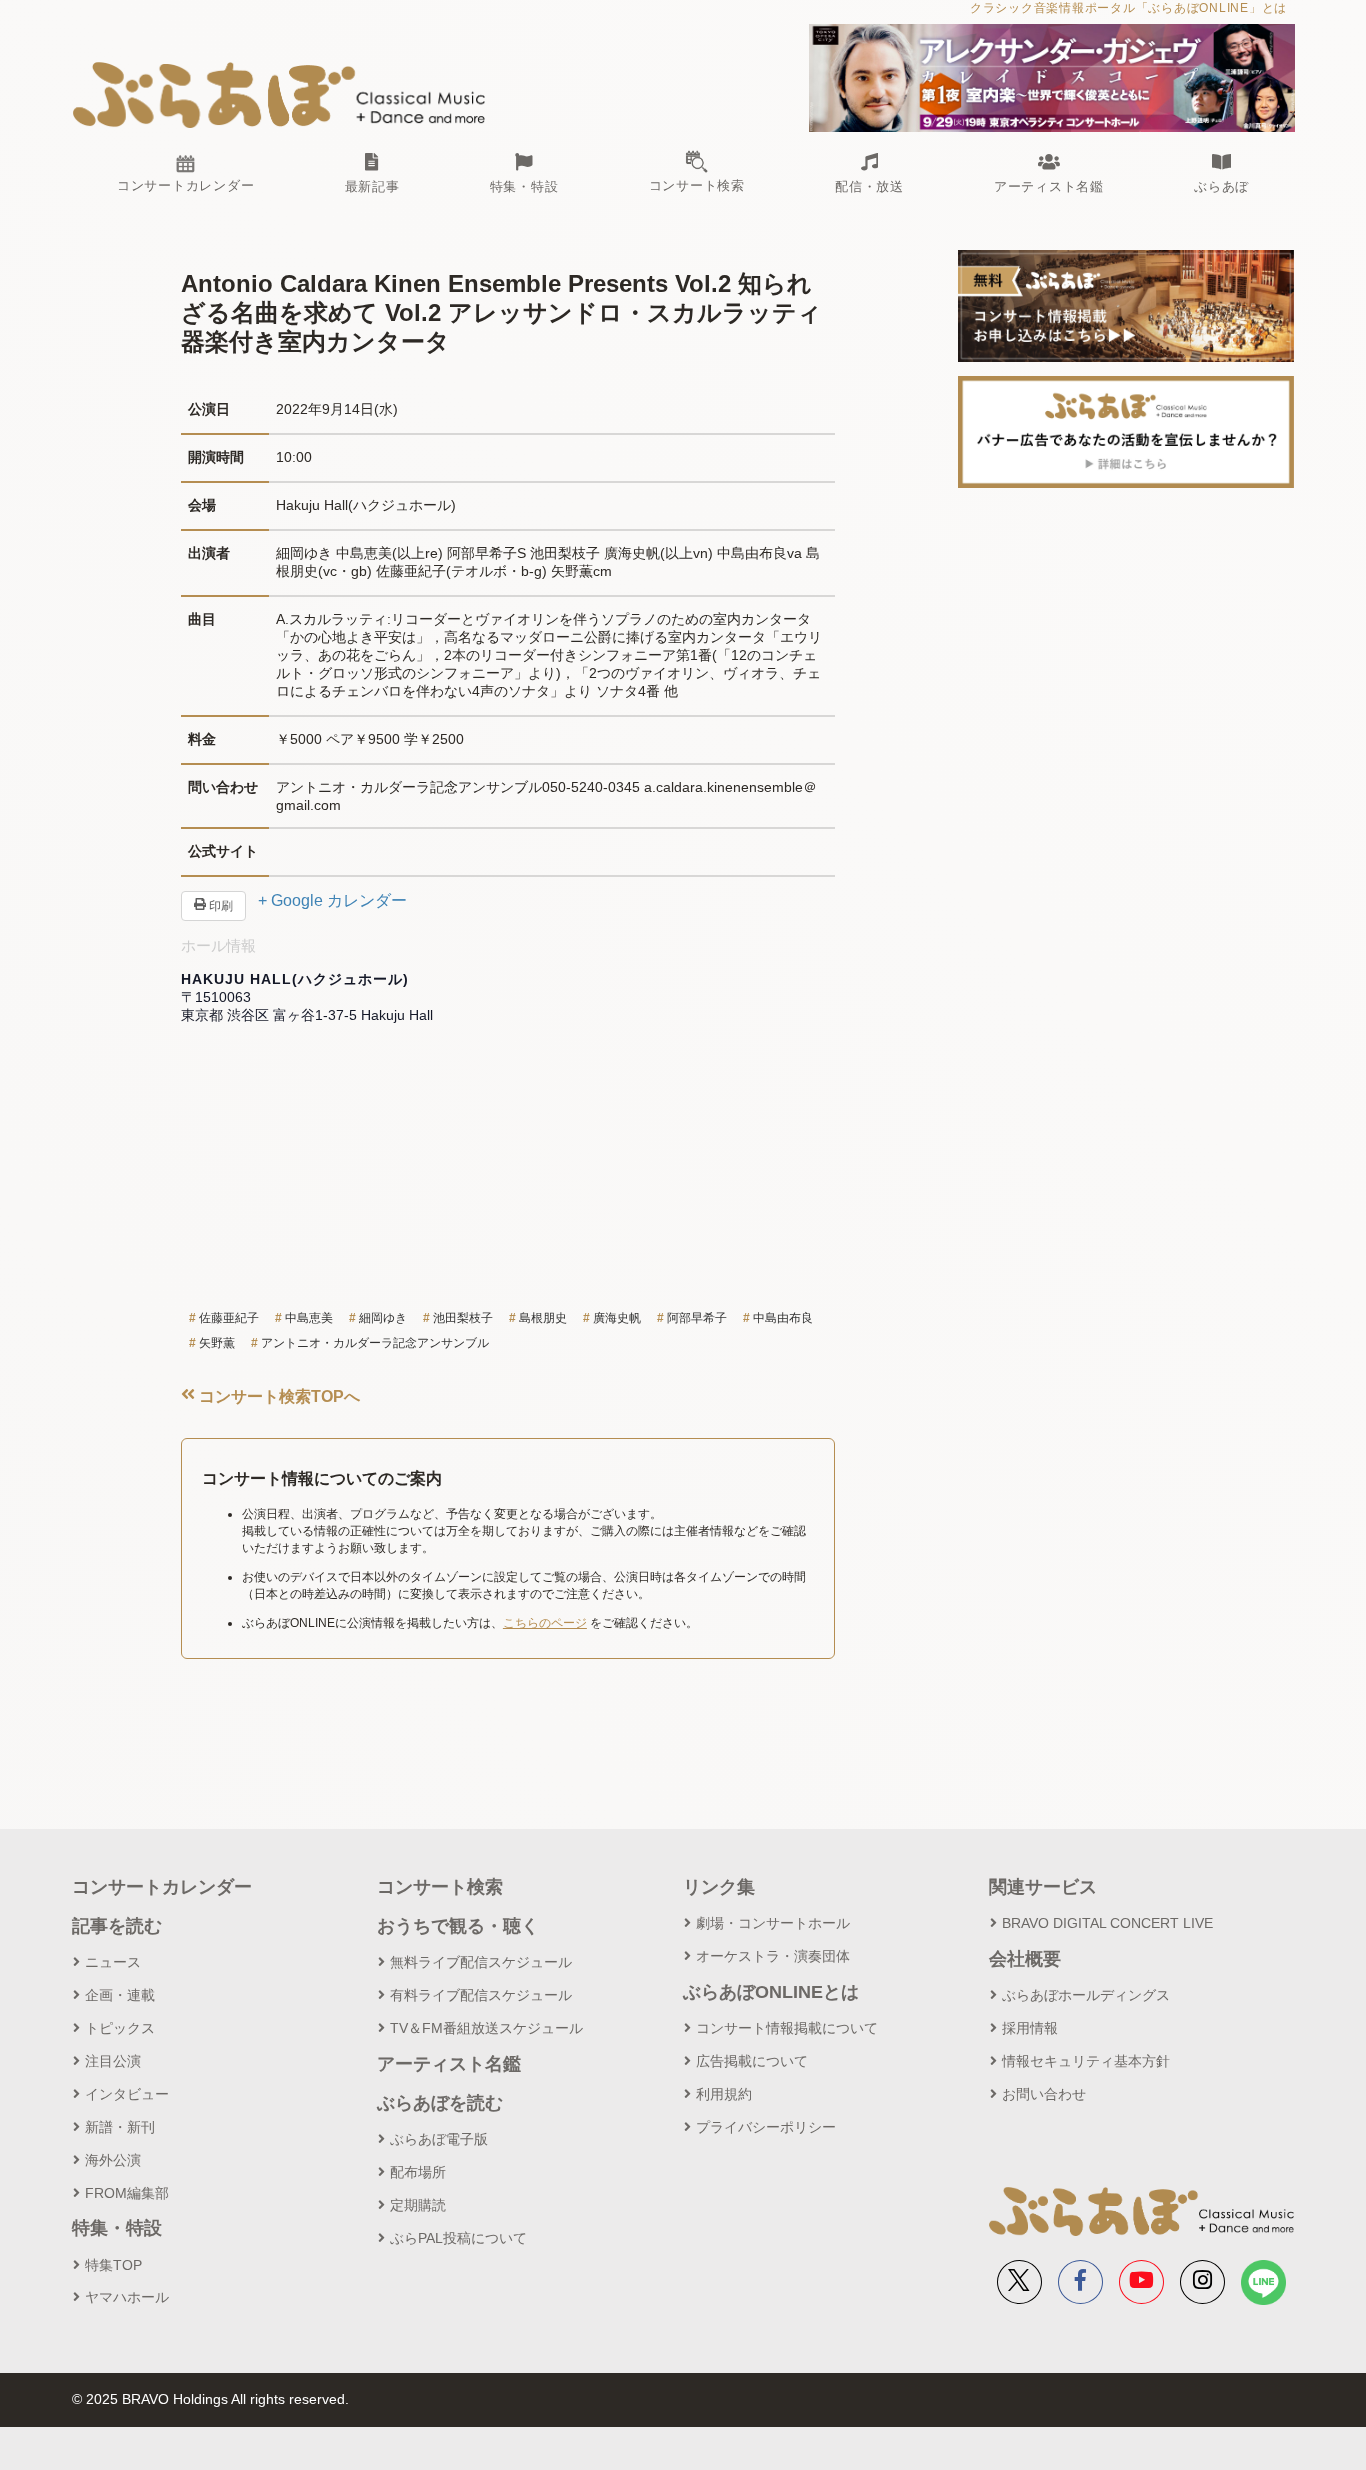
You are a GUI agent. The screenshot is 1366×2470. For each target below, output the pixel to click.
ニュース (113, 1962)
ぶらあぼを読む (440, 2103)
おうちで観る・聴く (458, 1926)
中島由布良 (783, 1318)
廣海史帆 (617, 1318)
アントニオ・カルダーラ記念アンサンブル (375, 1343)
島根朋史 (543, 1318)
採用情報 (1030, 2028)
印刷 (219, 906)
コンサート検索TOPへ (277, 1396)
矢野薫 (217, 1343)
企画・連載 (120, 1995)
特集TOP (113, 2265)
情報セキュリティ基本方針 (1086, 2061)
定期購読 (418, 2205)
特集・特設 (117, 2228)
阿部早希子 (697, 1318)
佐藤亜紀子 (229, 1318)
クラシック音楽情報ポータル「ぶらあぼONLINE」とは (1128, 8)
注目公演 (113, 2061)
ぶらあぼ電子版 (439, 2139)
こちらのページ (545, 1623)
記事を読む (117, 1926)
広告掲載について (752, 2061)
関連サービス (1043, 1887)
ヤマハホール (127, 2297)
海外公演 (113, 2160)
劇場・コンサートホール (773, 1923)
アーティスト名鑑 (449, 2064)
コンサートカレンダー (162, 1887)
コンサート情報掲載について (787, 2028)
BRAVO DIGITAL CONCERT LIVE (1107, 1923)
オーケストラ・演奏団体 (773, 1956)
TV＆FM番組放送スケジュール (486, 2028)
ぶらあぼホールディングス (1086, 1995)
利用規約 (724, 2094)
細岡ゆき (383, 1318)
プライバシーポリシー (766, 2127)
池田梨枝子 (463, 1318)
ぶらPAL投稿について (458, 2238)
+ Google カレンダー (332, 900)
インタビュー (127, 2094)
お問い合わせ (1044, 2094)
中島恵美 (309, 1318)
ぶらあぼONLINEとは (771, 1992)
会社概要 (1025, 1959)
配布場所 (418, 2172)
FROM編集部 (127, 2193)
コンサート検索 (440, 1887)
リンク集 (719, 1887)
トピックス (120, 2028)
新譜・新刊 (120, 2127)
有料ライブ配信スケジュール (481, 1995)
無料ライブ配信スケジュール (481, 1962)
